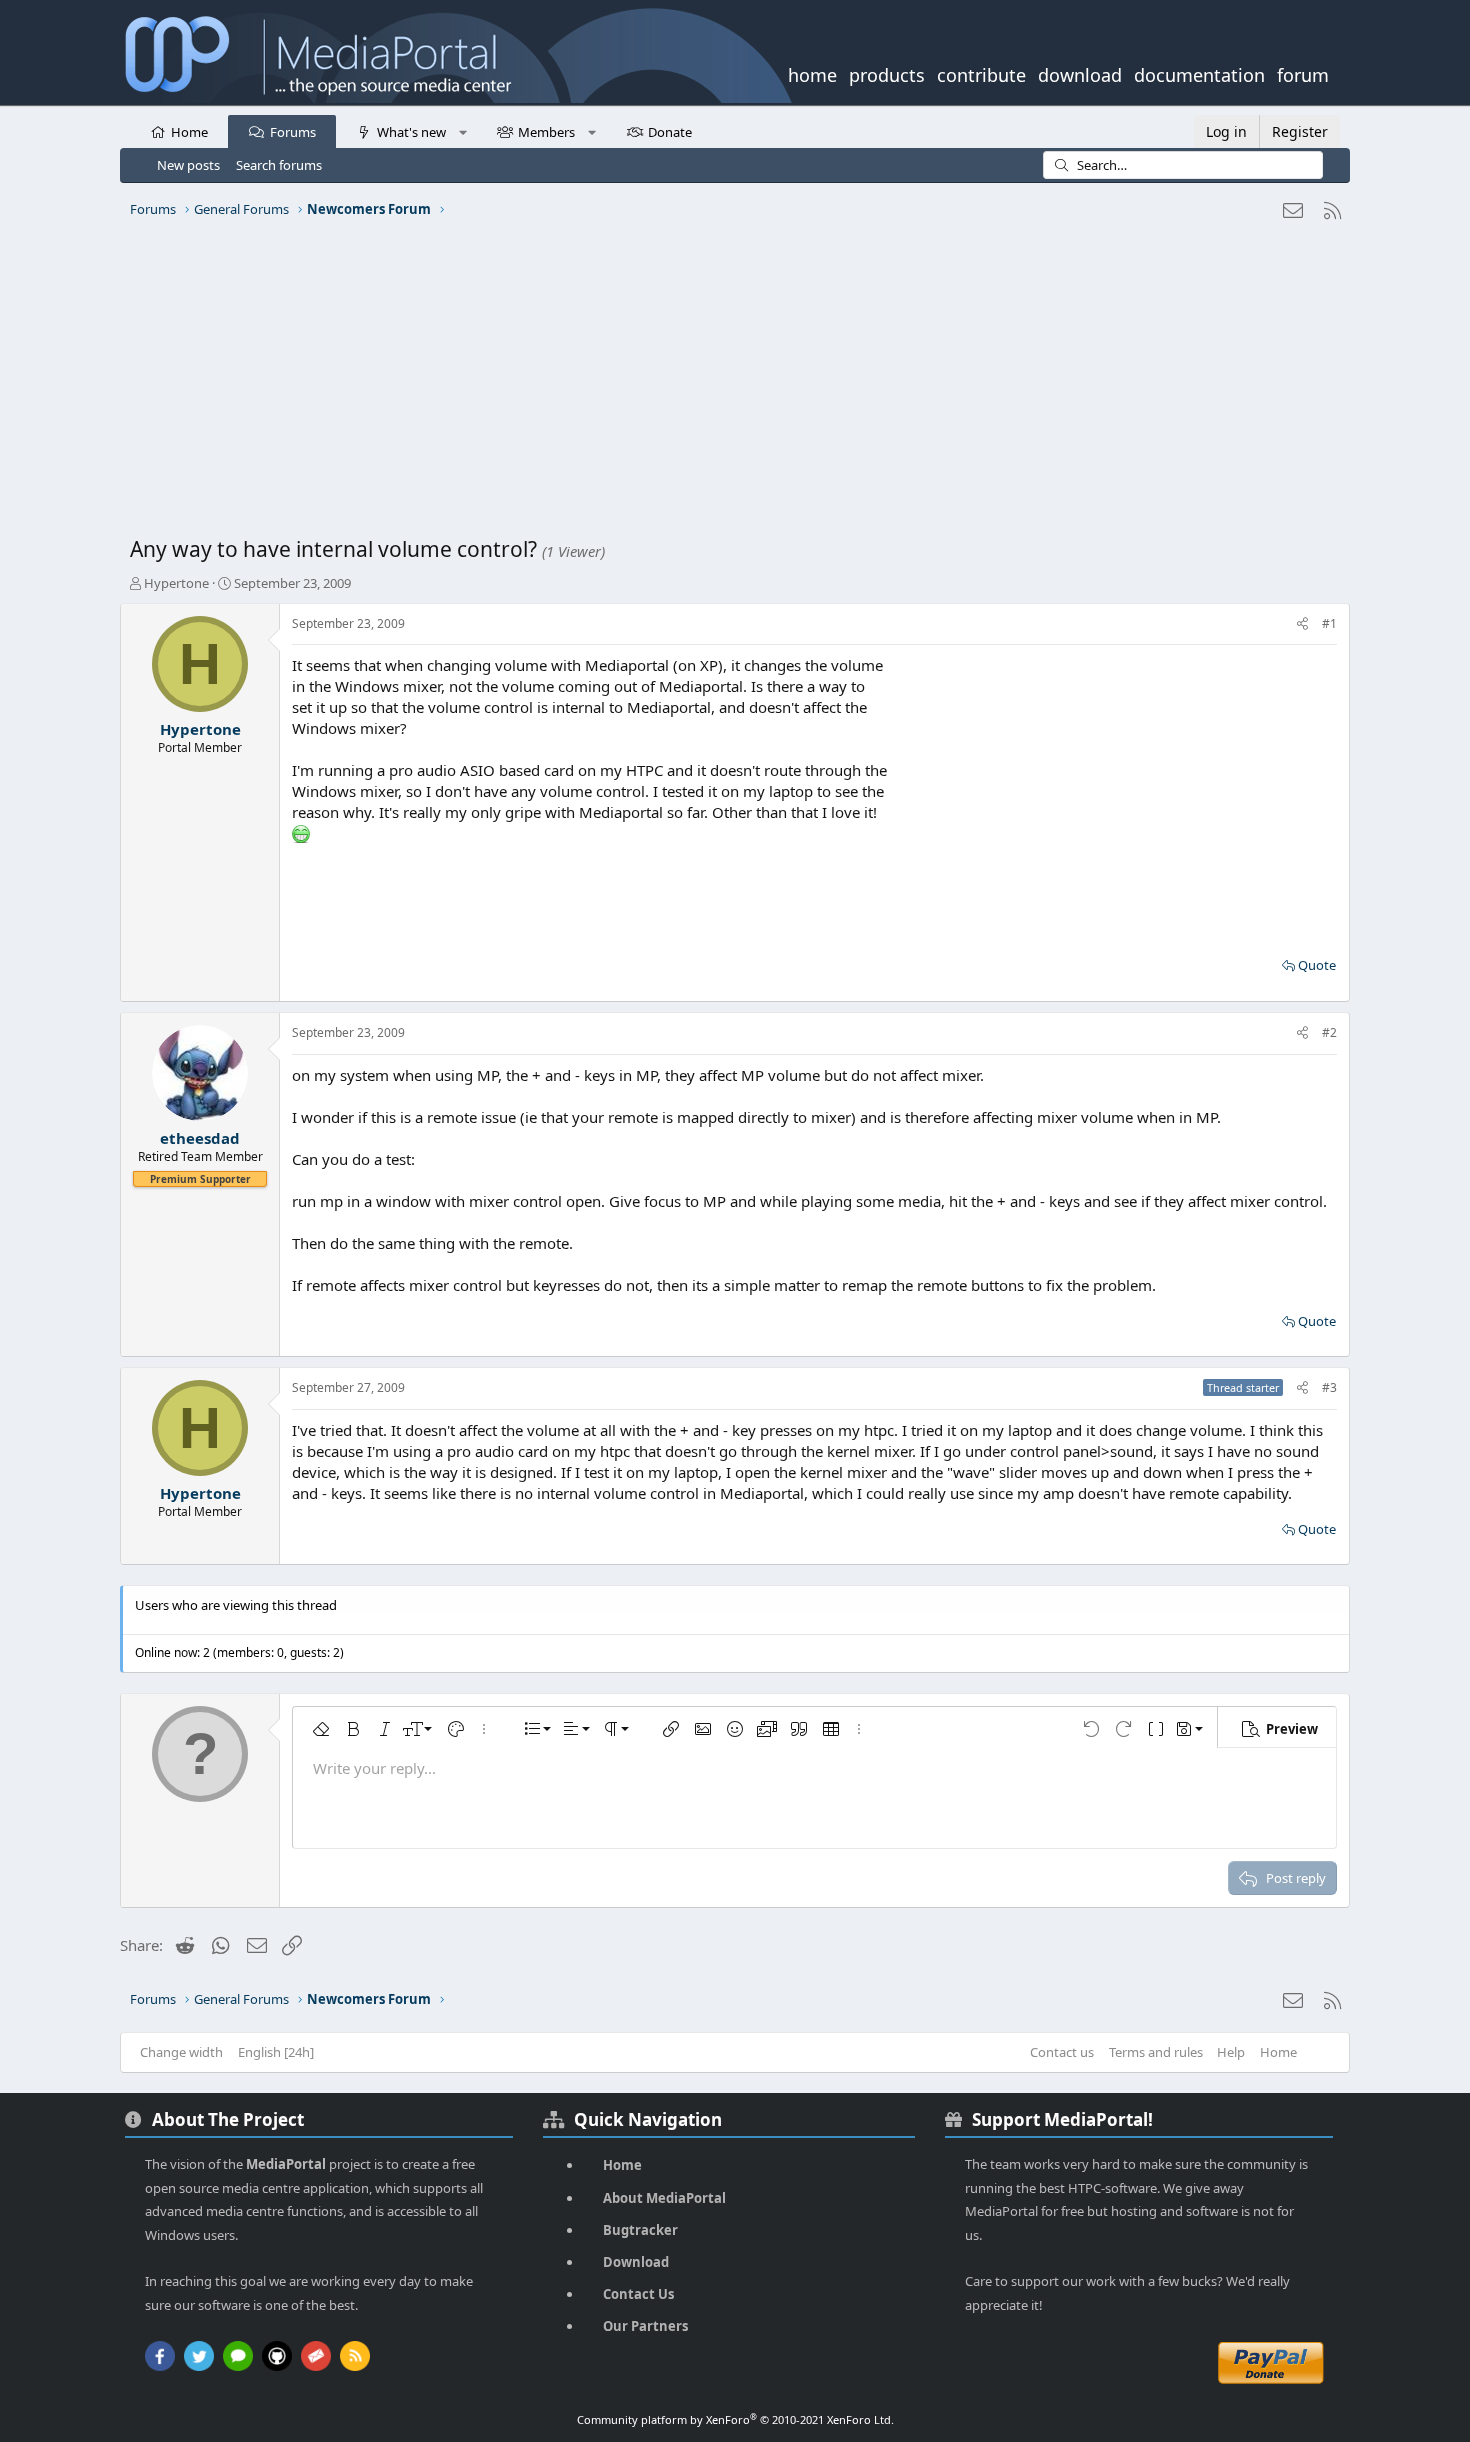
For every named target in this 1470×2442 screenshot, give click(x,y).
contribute (981, 73)
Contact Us (638, 2294)
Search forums (279, 165)
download (1080, 73)
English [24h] (276, 2052)
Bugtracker (640, 2230)
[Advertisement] (730, 385)
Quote (1317, 965)
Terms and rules (1156, 2052)
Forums (293, 132)
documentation (1199, 73)
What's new (411, 132)
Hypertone (176, 583)
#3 (1329, 1387)
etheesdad (200, 1138)
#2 (1329, 1032)
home (812, 73)
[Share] (1302, 624)
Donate (670, 132)
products (887, 73)
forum (1303, 73)
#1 (1329, 623)
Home (189, 132)
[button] (462, 131)
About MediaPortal (664, 2198)
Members (546, 132)
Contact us (1062, 2052)
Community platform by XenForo (735, 2419)
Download (636, 2262)
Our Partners (645, 2326)
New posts (188, 165)
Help (1231, 2052)
